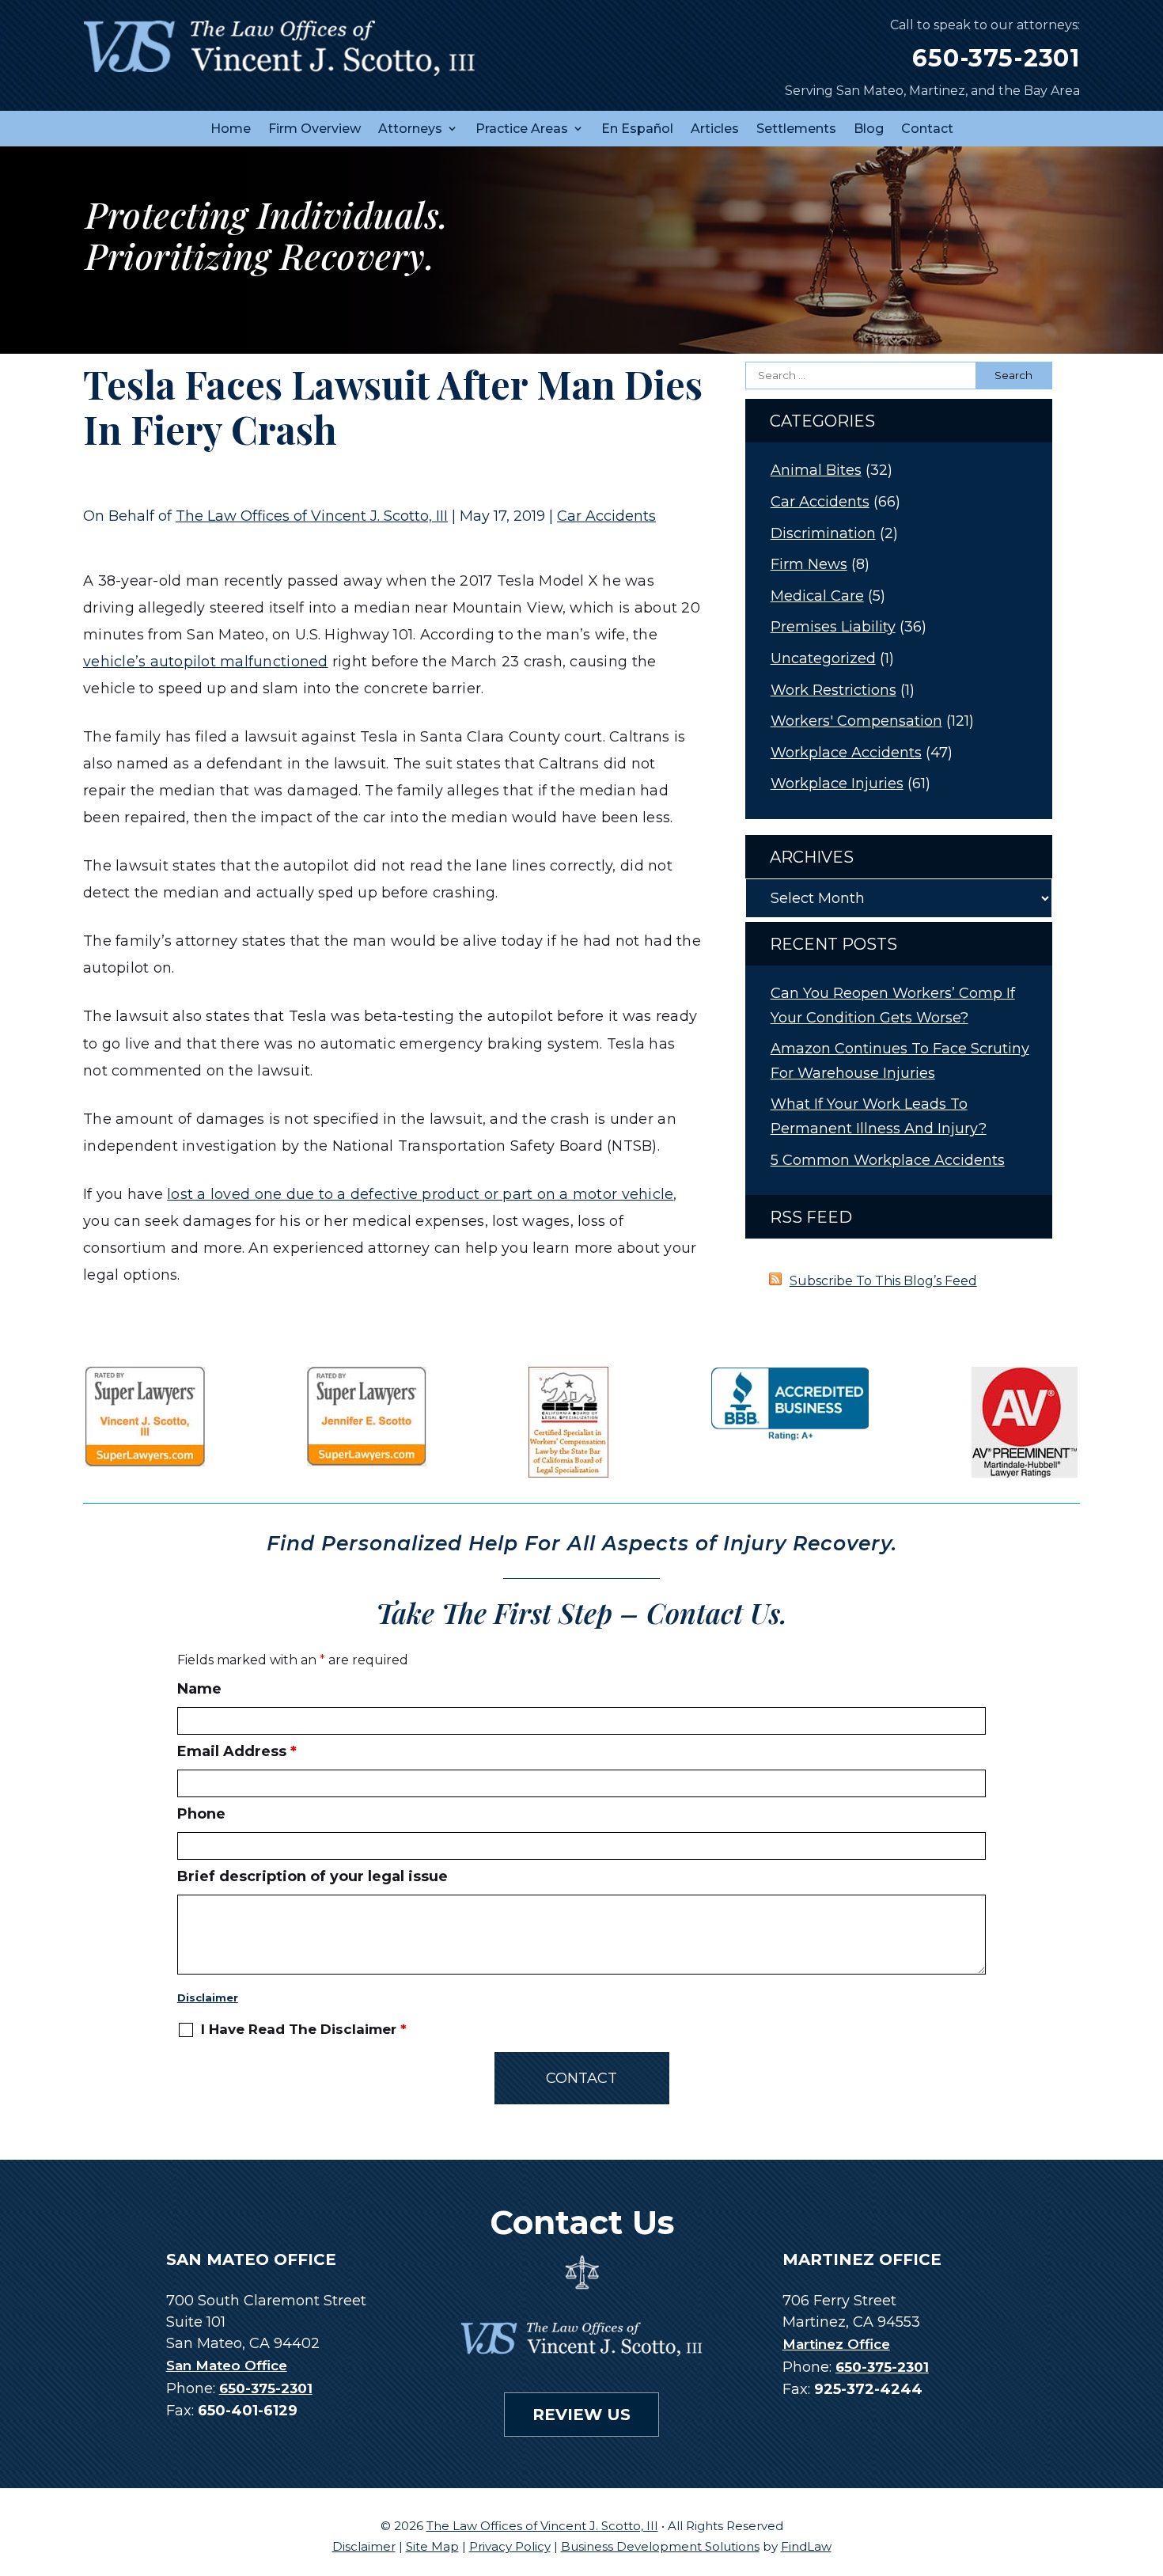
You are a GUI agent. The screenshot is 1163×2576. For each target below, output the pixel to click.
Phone (201, 1814)
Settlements (796, 129)
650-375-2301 (996, 58)
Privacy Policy (510, 2546)
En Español (637, 129)
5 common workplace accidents (888, 1160)
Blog (869, 129)
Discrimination (823, 533)
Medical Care (817, 596)
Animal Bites (816, 470)
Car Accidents (606, 516)
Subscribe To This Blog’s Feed (883, 1281)
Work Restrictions (833, 690)
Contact (927, 129)
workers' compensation (856, 721)
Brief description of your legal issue (313, 1876)
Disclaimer (208, 1997)
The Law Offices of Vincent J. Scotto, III (312, 516)
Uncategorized (823, 658)
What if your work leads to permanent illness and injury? (879, 1116)
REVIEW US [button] (581, 2415)
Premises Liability (833, 627)
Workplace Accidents (846, 753)
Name (199, 1689)
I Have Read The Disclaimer (304, 2030)
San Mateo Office (227, 2365)
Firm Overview (314, 129)
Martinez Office (836, 2344)
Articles (715, 129)
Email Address (237, 1751)
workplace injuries (837, 783)
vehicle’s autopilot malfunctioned (206, 662)
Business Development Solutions (660, 2546)
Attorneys (410, 129)
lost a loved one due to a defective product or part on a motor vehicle (420, 1194)
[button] (1147, 2461)
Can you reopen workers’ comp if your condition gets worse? (893, 1005)
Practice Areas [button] (522, 129)
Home (231, 129)
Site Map (432, 2546)
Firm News (809, 564)
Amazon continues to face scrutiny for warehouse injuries (900, 1061)
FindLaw (806, 2546)
